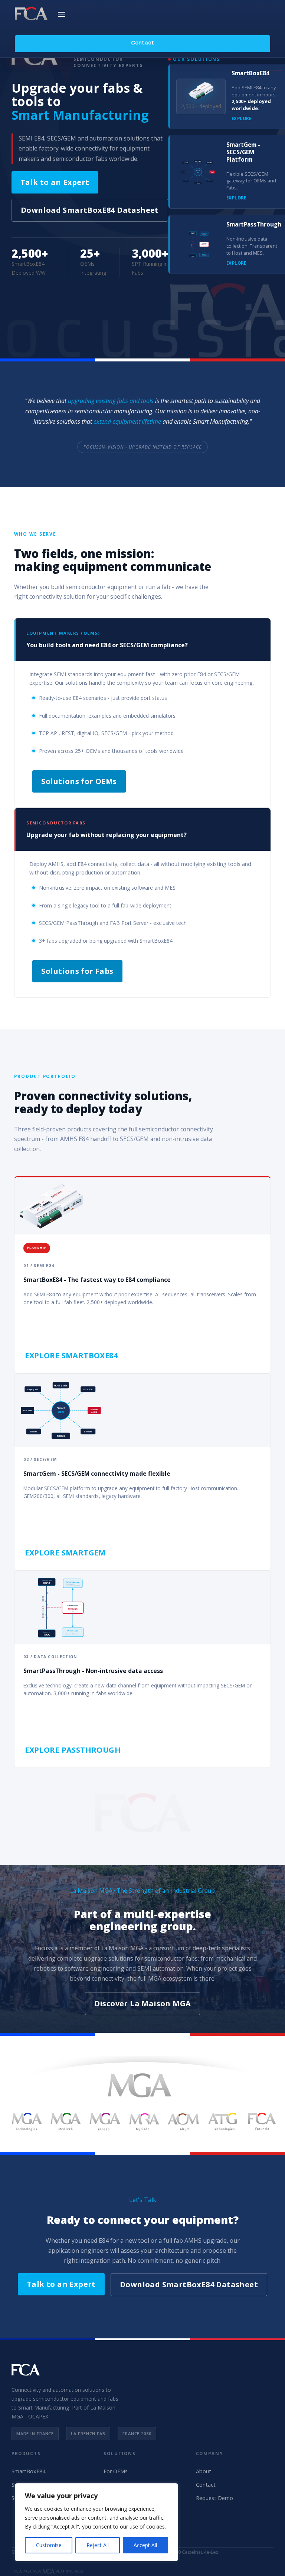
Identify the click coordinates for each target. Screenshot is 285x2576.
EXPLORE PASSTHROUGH (73, 1750)
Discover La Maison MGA (143, 2003)
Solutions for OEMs (79, 781)
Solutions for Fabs (77, 971)
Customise (49, 2545)
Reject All (98, 2545)
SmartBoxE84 (28, 2471)
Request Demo (214, 2498)
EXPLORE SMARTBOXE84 (71, 1355)
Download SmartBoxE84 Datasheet (90, 210)
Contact (143, 42)
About (204, 2471)
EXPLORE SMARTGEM (65, 1553)
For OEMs (116, 2471)
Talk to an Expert (55, 182)
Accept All (145, 2545)
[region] (96, 2522)
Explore (242, 118)
